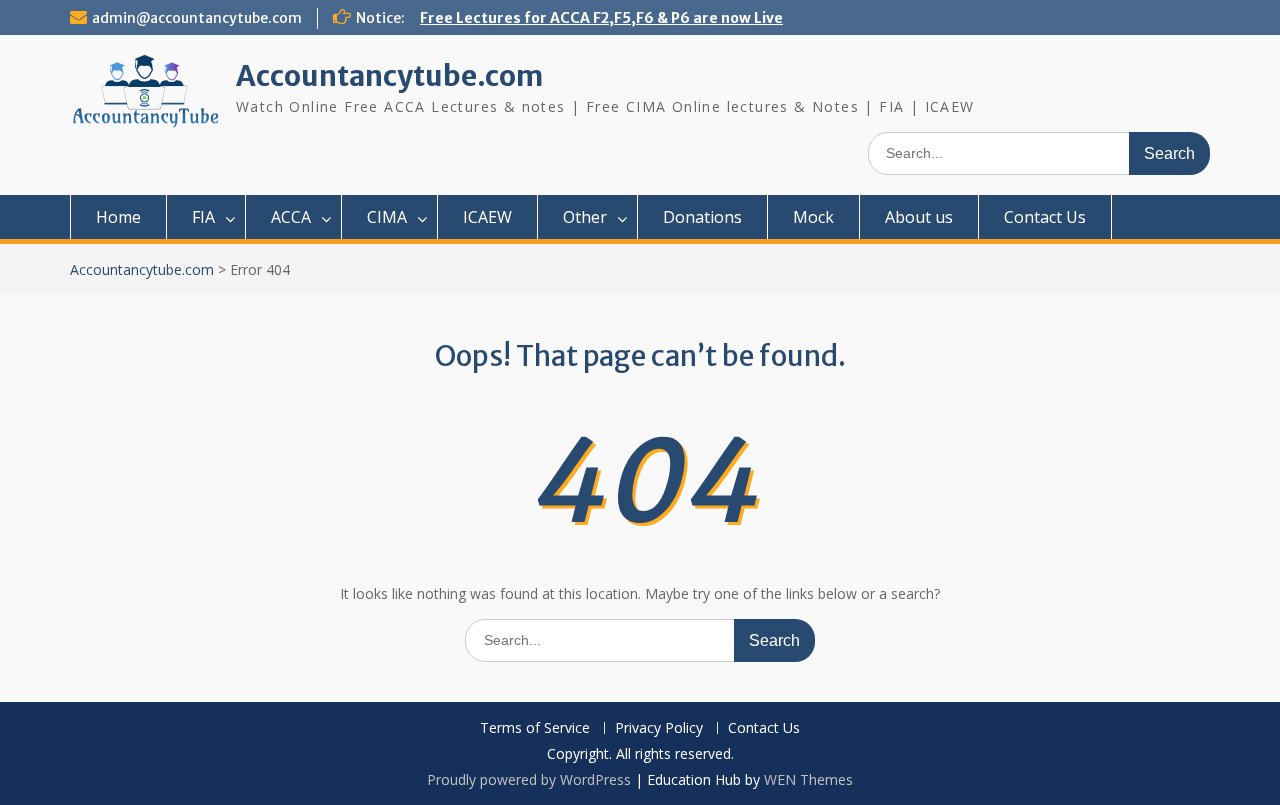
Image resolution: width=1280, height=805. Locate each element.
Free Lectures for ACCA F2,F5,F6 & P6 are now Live (601, 18)
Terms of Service (535, 728)
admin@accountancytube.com (197, 18)
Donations (702, 217)
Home (118, 217)
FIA (203, 217)
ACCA (291, 217)
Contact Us (1045, 217)
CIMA (387, 217)
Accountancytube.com (389, 76)
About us (919, 217)
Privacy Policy (659, 728)
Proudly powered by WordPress (529, 779)
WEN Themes (808, 779)
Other (585, 217)
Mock (813, 217)
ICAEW (487, 217)
